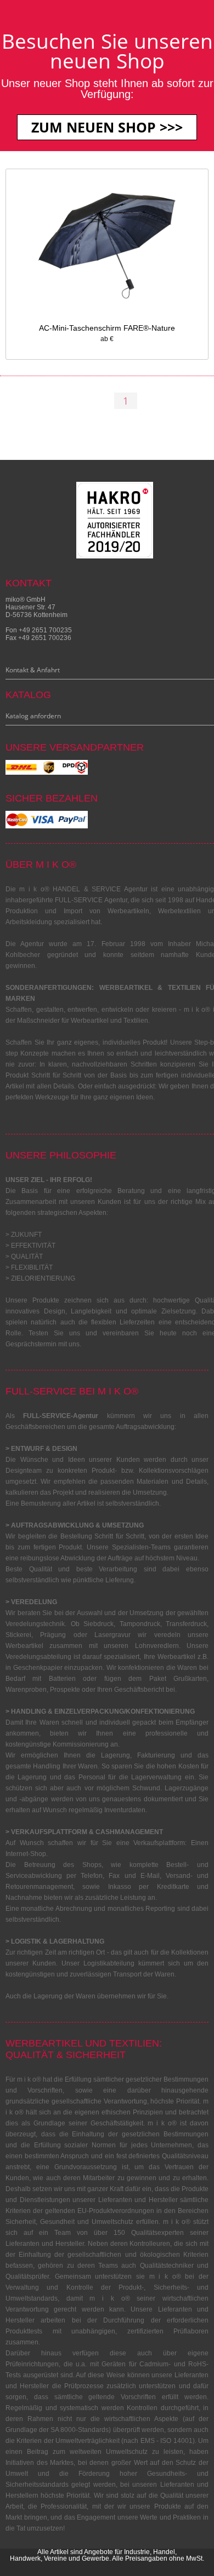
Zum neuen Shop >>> (107, 127)
